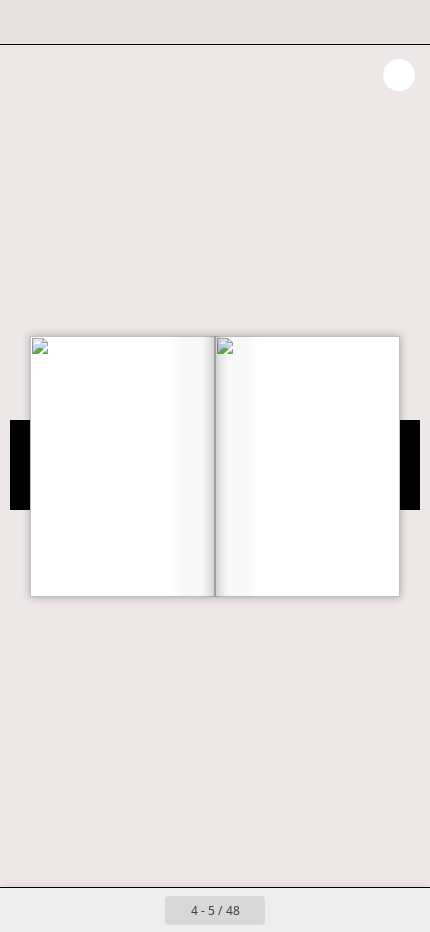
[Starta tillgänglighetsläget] (116, 22)
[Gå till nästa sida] (287, 910)
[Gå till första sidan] (99, 910)
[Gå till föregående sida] (143, 910)
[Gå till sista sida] (331, 910)
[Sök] (72, 22)
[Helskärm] (402, 22)
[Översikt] (28, 22)
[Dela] (358, 22)
